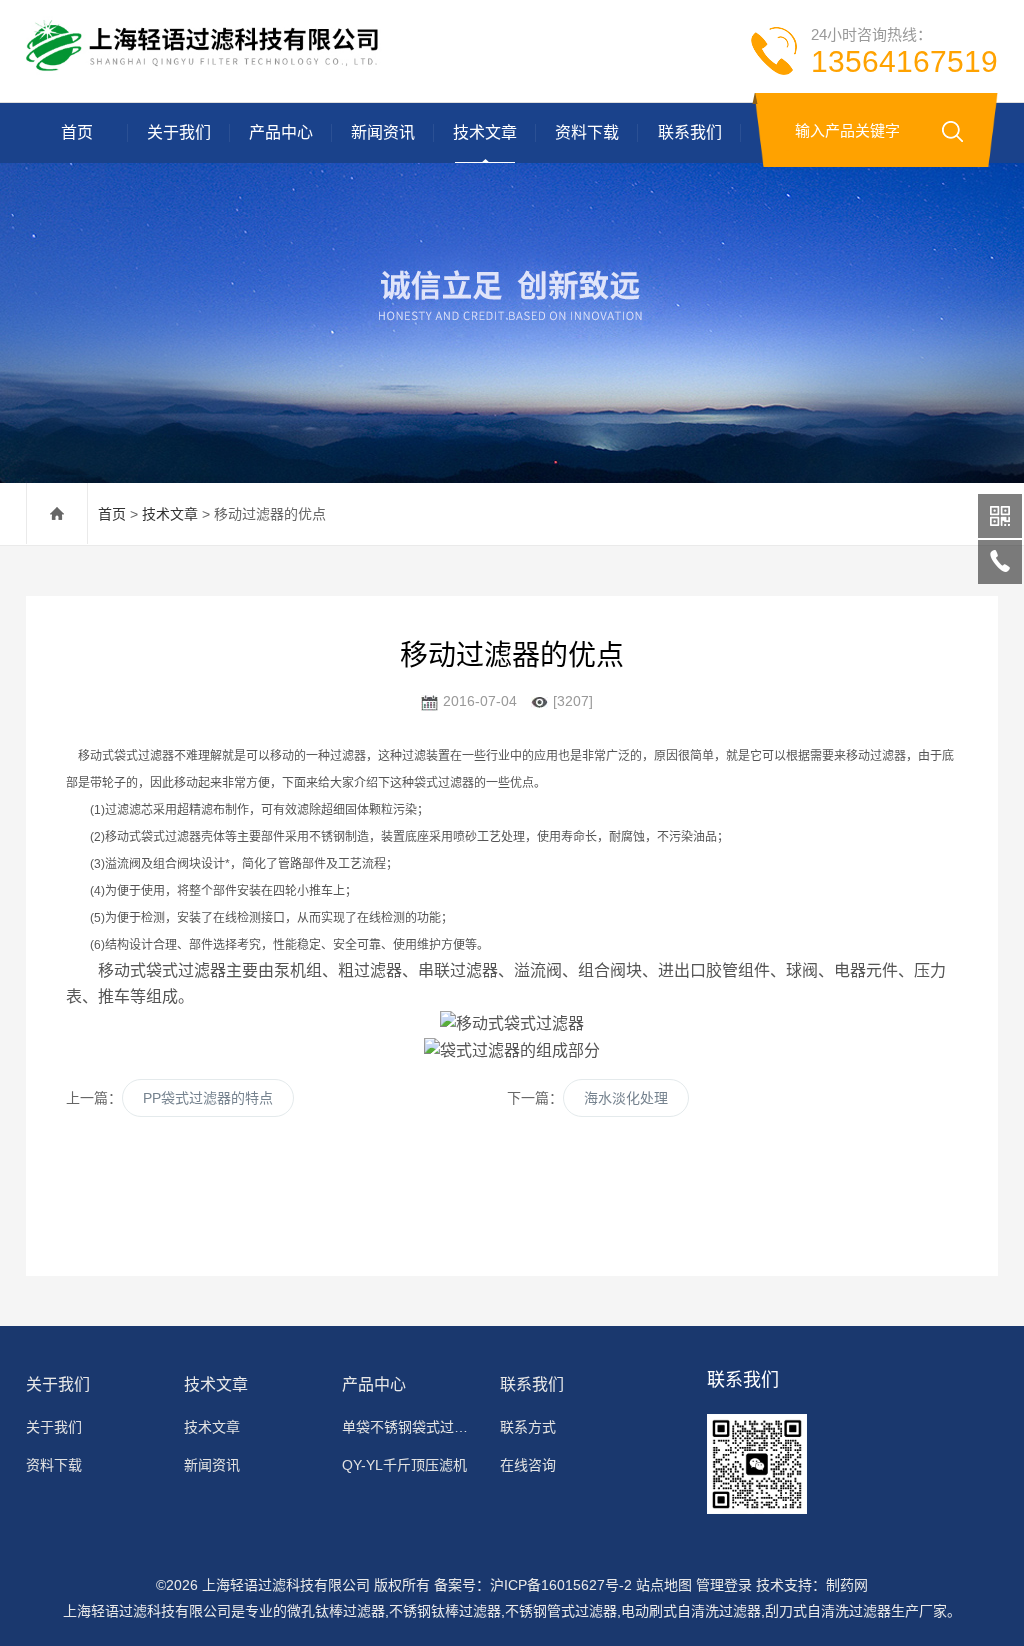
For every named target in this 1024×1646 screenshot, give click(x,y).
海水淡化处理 (626, 1098)
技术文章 (485, 132)
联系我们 (690, 132)
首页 (77, 132)
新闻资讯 (383, 132)
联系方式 (528, 1427)
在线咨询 (528, 1465)
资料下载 (587, 132)
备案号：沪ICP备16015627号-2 (533, 1585)
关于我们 (179, 132)
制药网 (847, 1585)
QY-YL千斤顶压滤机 (404, 1465)
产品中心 (281, 132)
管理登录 (724, 1585)
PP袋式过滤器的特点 (208, 1098)
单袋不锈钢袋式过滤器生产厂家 (411, 1427)
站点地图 (664, 1585)
